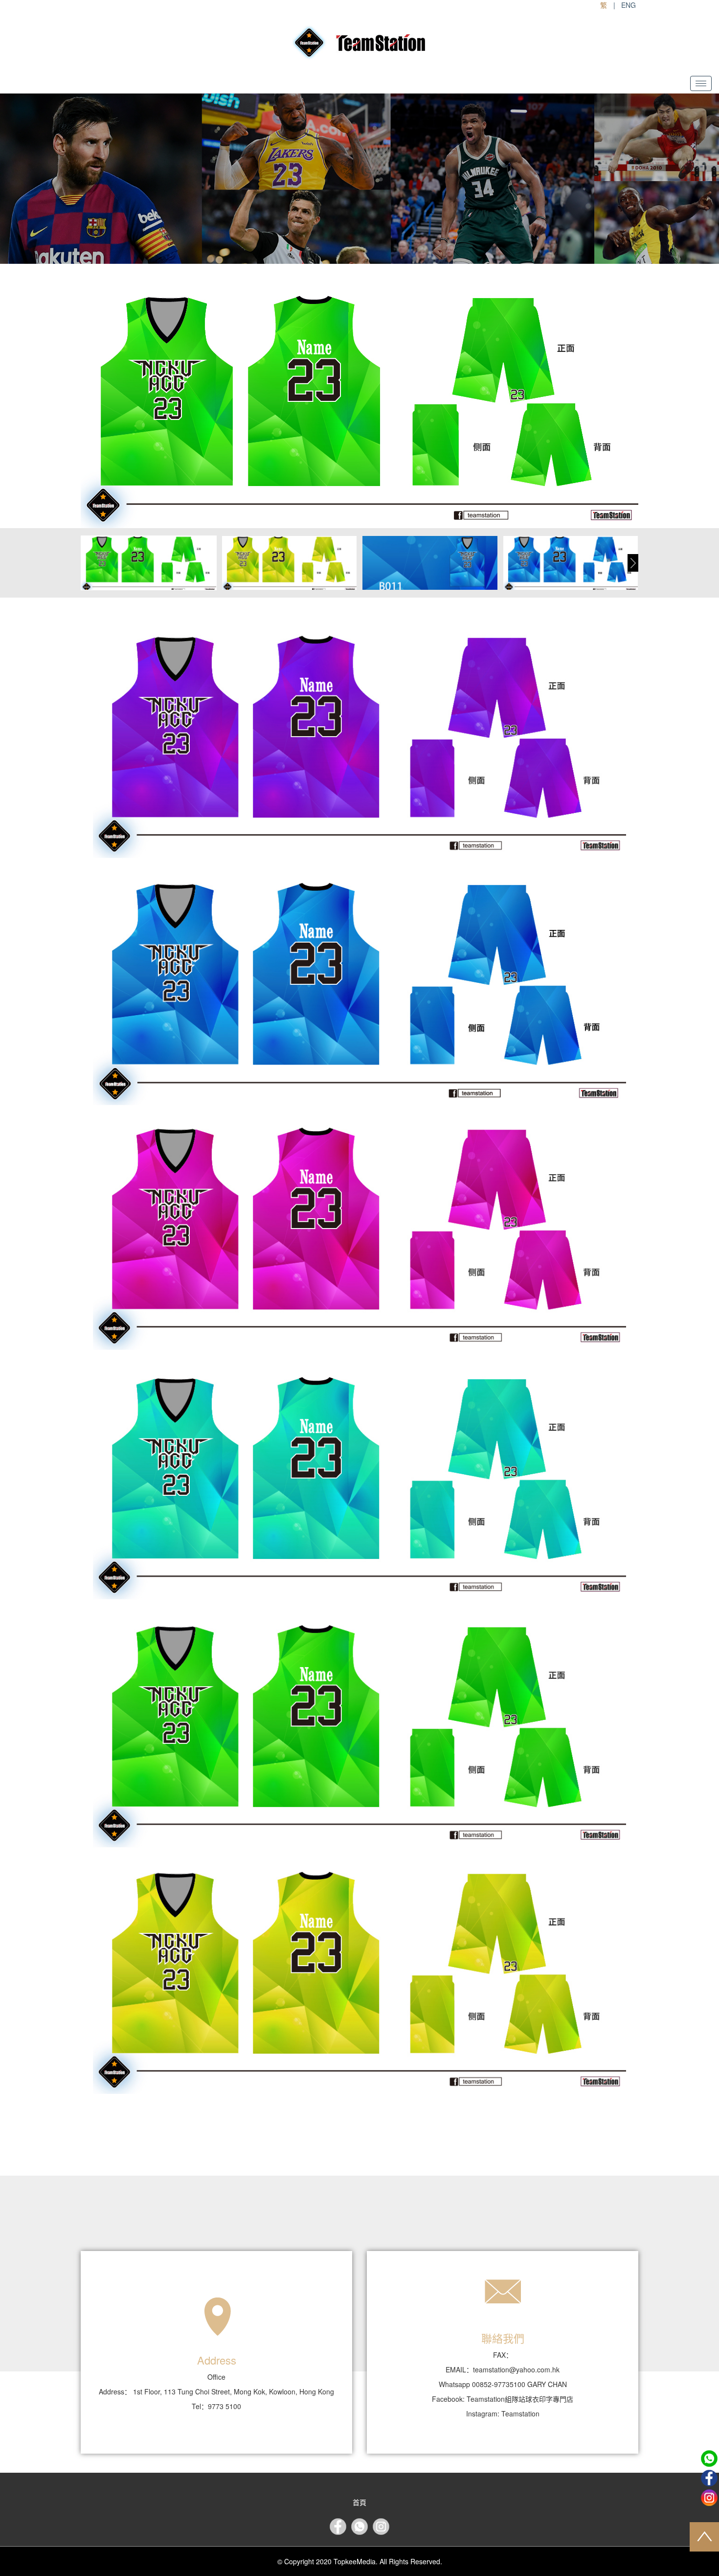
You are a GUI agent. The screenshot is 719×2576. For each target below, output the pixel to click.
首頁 (359, 2502)
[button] (633, 563)
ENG (629, 5)
